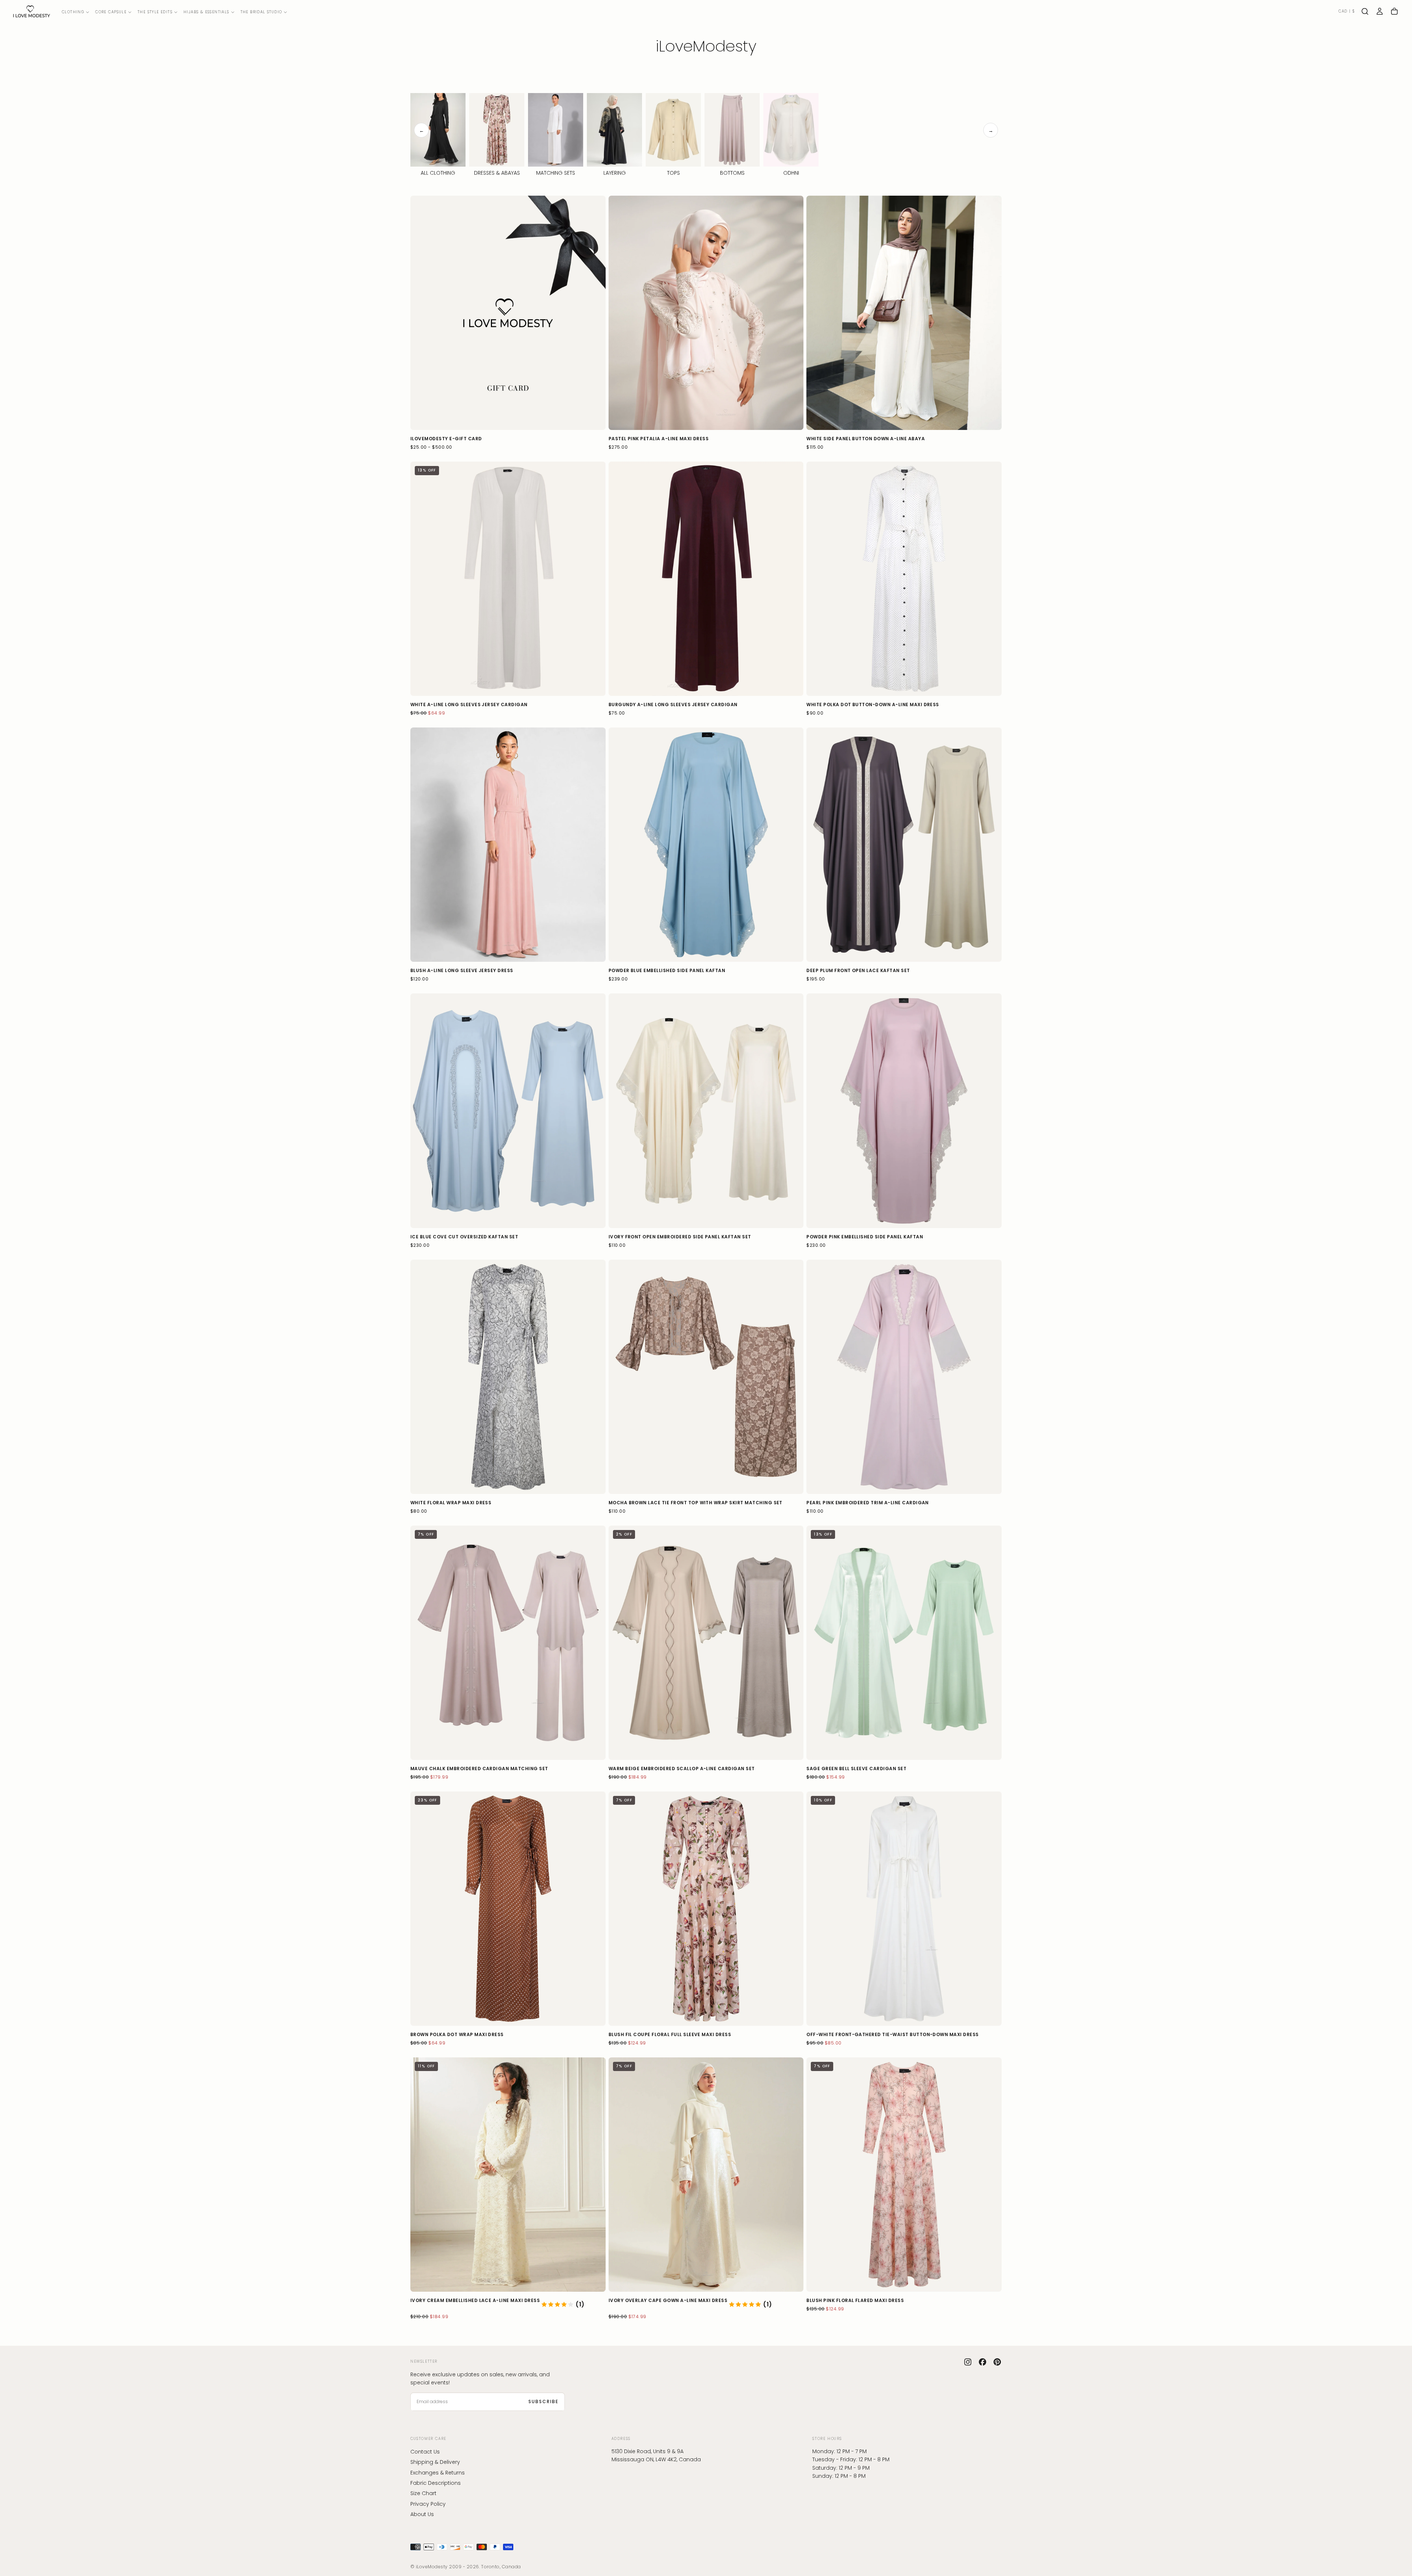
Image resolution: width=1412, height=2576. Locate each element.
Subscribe (543, 2402)
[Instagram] (968, 2362)
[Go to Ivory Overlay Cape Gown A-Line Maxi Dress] (706, 2175)
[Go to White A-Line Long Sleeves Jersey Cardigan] (508, 579)
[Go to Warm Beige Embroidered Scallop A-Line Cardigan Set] (706, 1643)
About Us (422, 2514)
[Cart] (1394, 11)
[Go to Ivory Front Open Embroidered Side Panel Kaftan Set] (706, 1111)
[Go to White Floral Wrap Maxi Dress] (508, 1377)
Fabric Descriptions (436, 2483)
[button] (1347, 12)
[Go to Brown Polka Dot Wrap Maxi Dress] (508, 1909)
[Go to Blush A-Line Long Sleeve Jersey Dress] (508, 845)
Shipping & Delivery (435, 2462)
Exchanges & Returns (438, 2473)
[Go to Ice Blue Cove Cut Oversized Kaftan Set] (508, 1111)
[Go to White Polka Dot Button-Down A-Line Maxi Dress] (904, 579)
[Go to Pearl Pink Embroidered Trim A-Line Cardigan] (904, 1377)
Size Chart (423, 2494)
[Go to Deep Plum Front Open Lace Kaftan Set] (904, 845)
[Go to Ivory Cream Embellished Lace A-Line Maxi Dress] (508, 2175)
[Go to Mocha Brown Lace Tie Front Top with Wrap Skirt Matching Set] (706, 1377)
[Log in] (1380, 11)
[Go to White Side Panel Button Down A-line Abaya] (904, 313)
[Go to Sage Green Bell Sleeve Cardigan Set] (904, 1643)
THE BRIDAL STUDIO (261, 12)
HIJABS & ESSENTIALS (206, 12)
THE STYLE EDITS (155, 12)
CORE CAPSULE (111, 12)
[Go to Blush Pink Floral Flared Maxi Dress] (904, 2175)
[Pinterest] (997, 2362)
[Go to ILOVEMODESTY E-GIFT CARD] (508, 313)
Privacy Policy (428, 2504)
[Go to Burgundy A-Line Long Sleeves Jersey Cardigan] (706, 579)
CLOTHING (73, 12)
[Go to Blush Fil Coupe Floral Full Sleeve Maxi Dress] (706, 1909)
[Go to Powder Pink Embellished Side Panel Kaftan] (904, 1111)
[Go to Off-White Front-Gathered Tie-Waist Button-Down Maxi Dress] (904, 1909)
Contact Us (425, 2452)
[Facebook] (983, 2362)
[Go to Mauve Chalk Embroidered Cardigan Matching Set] (508, 1643)
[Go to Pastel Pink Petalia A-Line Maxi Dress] (706, 313)
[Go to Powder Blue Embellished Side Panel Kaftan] (706, 845)
